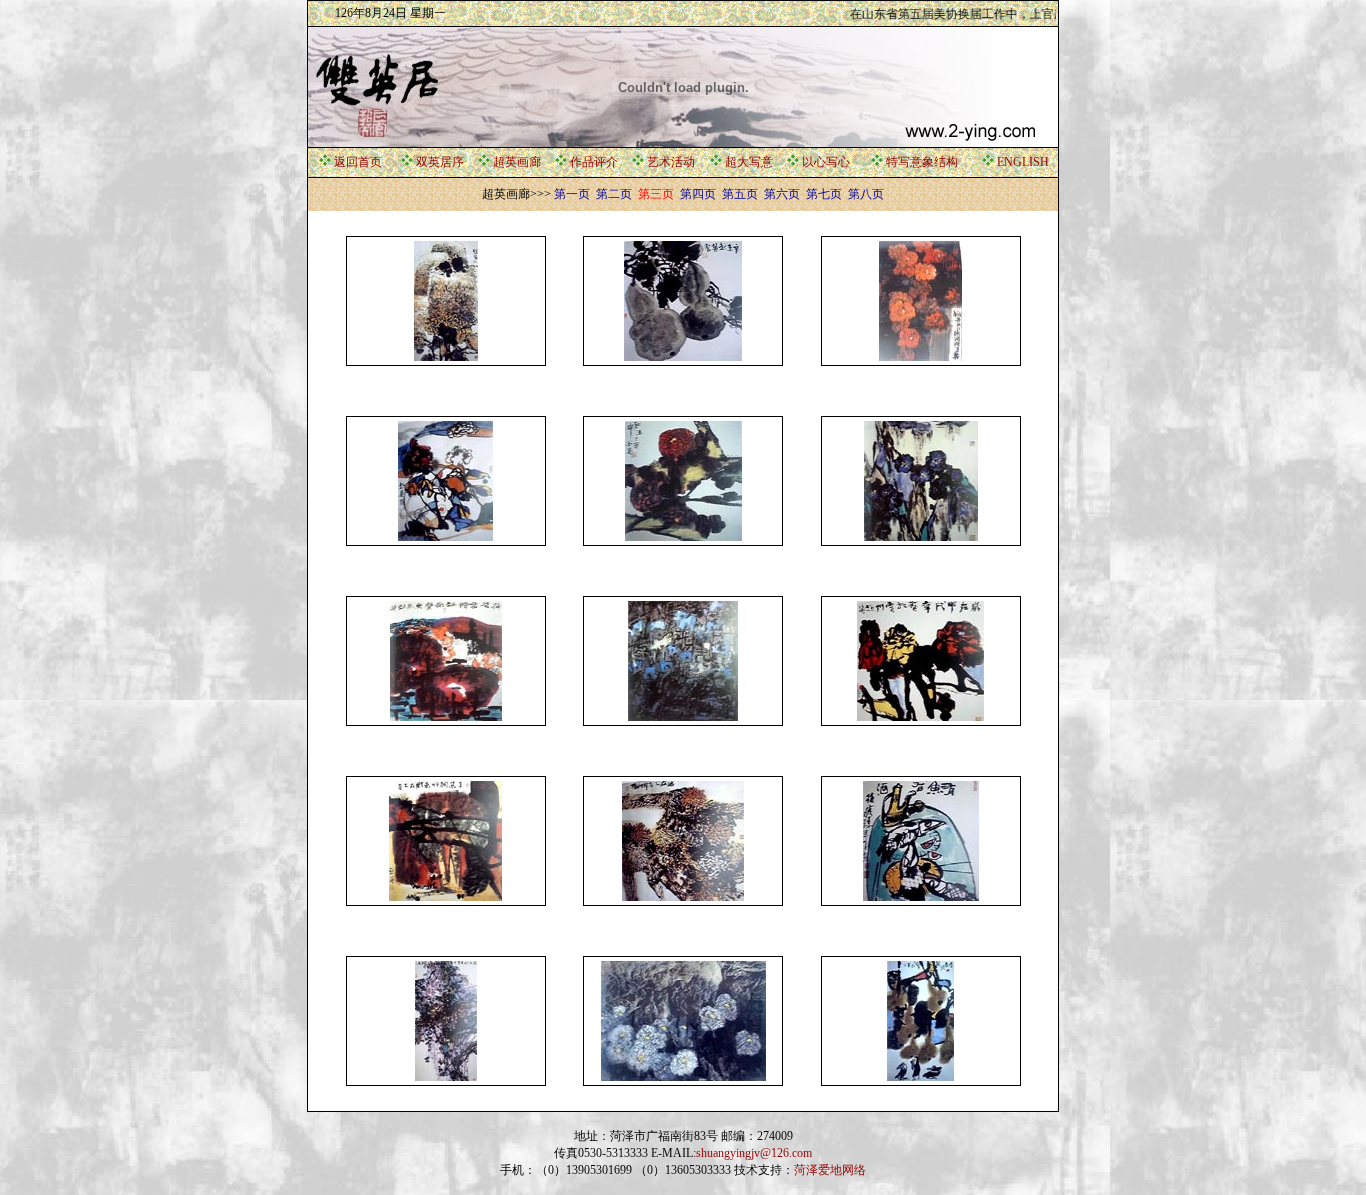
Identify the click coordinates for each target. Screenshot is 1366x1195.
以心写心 (826, 162)
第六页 (780, 194)
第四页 (696, 194)
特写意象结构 (922, 162)
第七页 (822, 194)
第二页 (612, 194)
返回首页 (358, 162)
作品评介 (594, 162)
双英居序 (440, 162)
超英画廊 (517, 162)
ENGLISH (1023, 162)
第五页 (738, 194)
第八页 (864, 194)
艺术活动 (671, 162)
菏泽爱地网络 (830, 1170)
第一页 (572, 194)
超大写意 (749, 162)
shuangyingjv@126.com (754, 1153)
